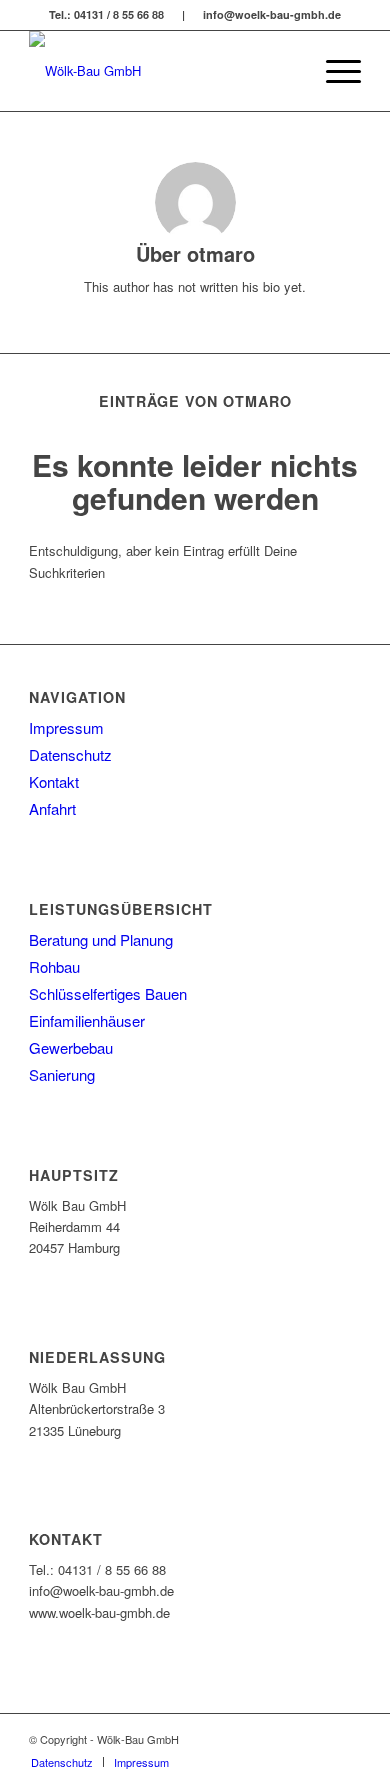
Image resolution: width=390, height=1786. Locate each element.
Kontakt (54, 781)
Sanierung (62, 1074)
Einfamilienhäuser (87, 1020)
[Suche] (286, 71)
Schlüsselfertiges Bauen (108, 993)
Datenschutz (70, 754)
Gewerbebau (71, 1047)
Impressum (66, 727)
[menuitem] (286, 71)
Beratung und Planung (101, 939)
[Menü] (333, 71)
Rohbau (54, 966)
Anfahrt (52, 808)
